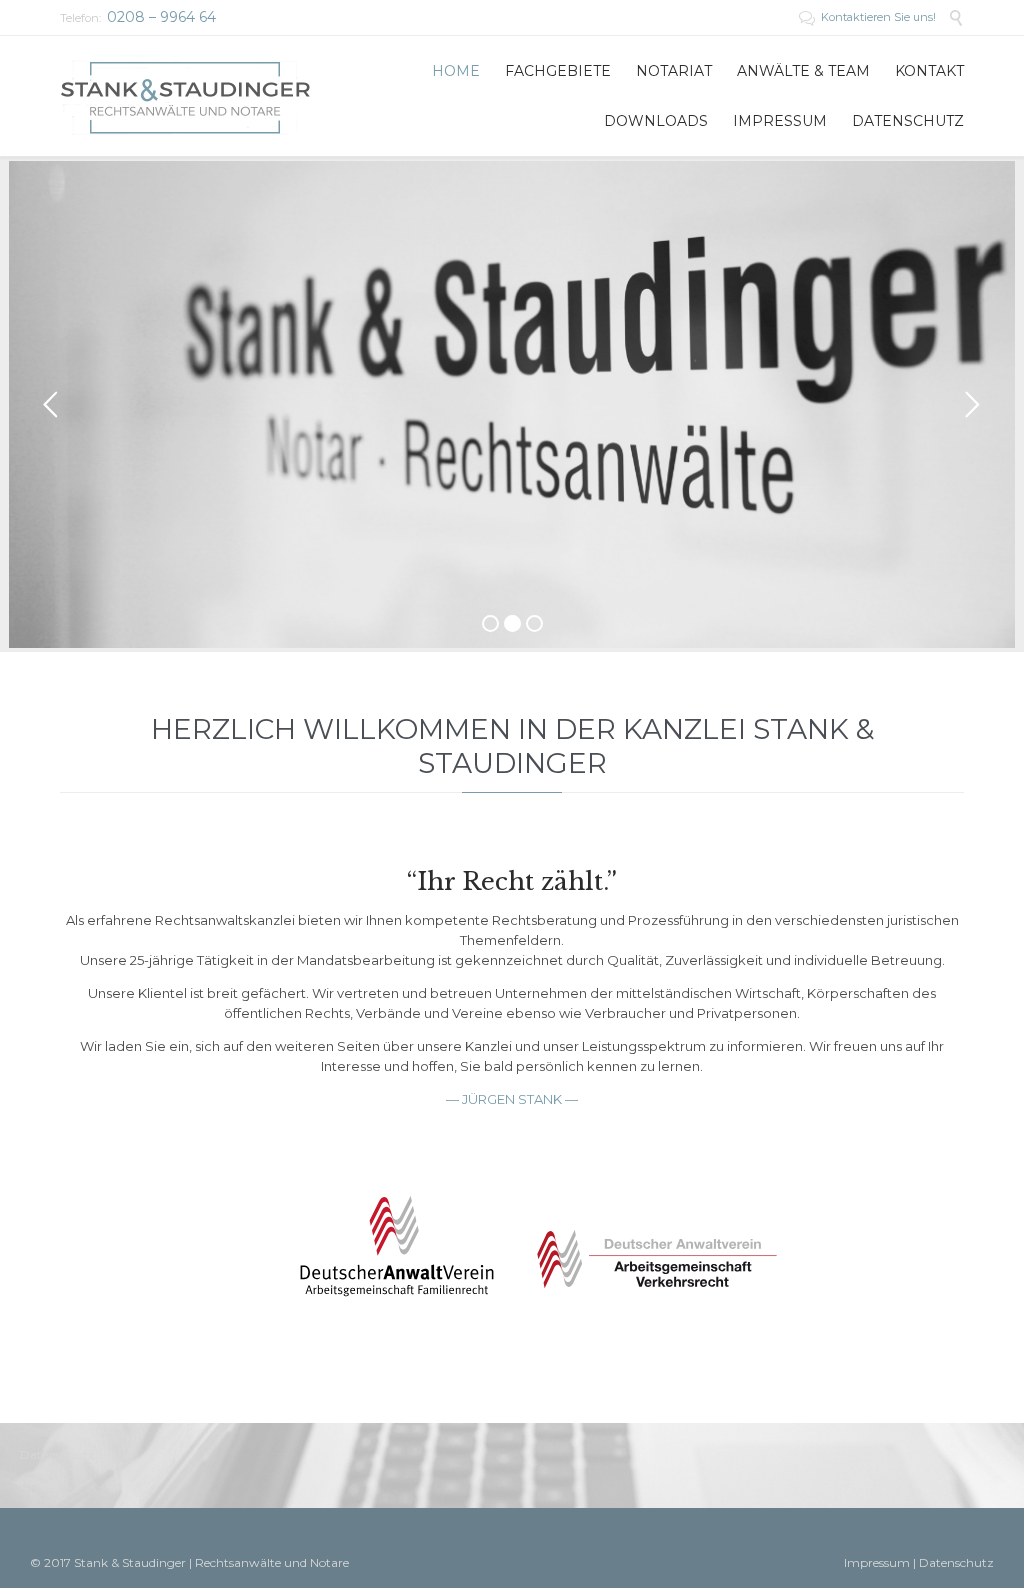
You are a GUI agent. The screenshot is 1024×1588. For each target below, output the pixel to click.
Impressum (877, 1562)
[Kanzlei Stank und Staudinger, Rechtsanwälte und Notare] (185, 96)
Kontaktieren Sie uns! (869, 17)
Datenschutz (57, 1454)
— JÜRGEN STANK (505, 1099)
